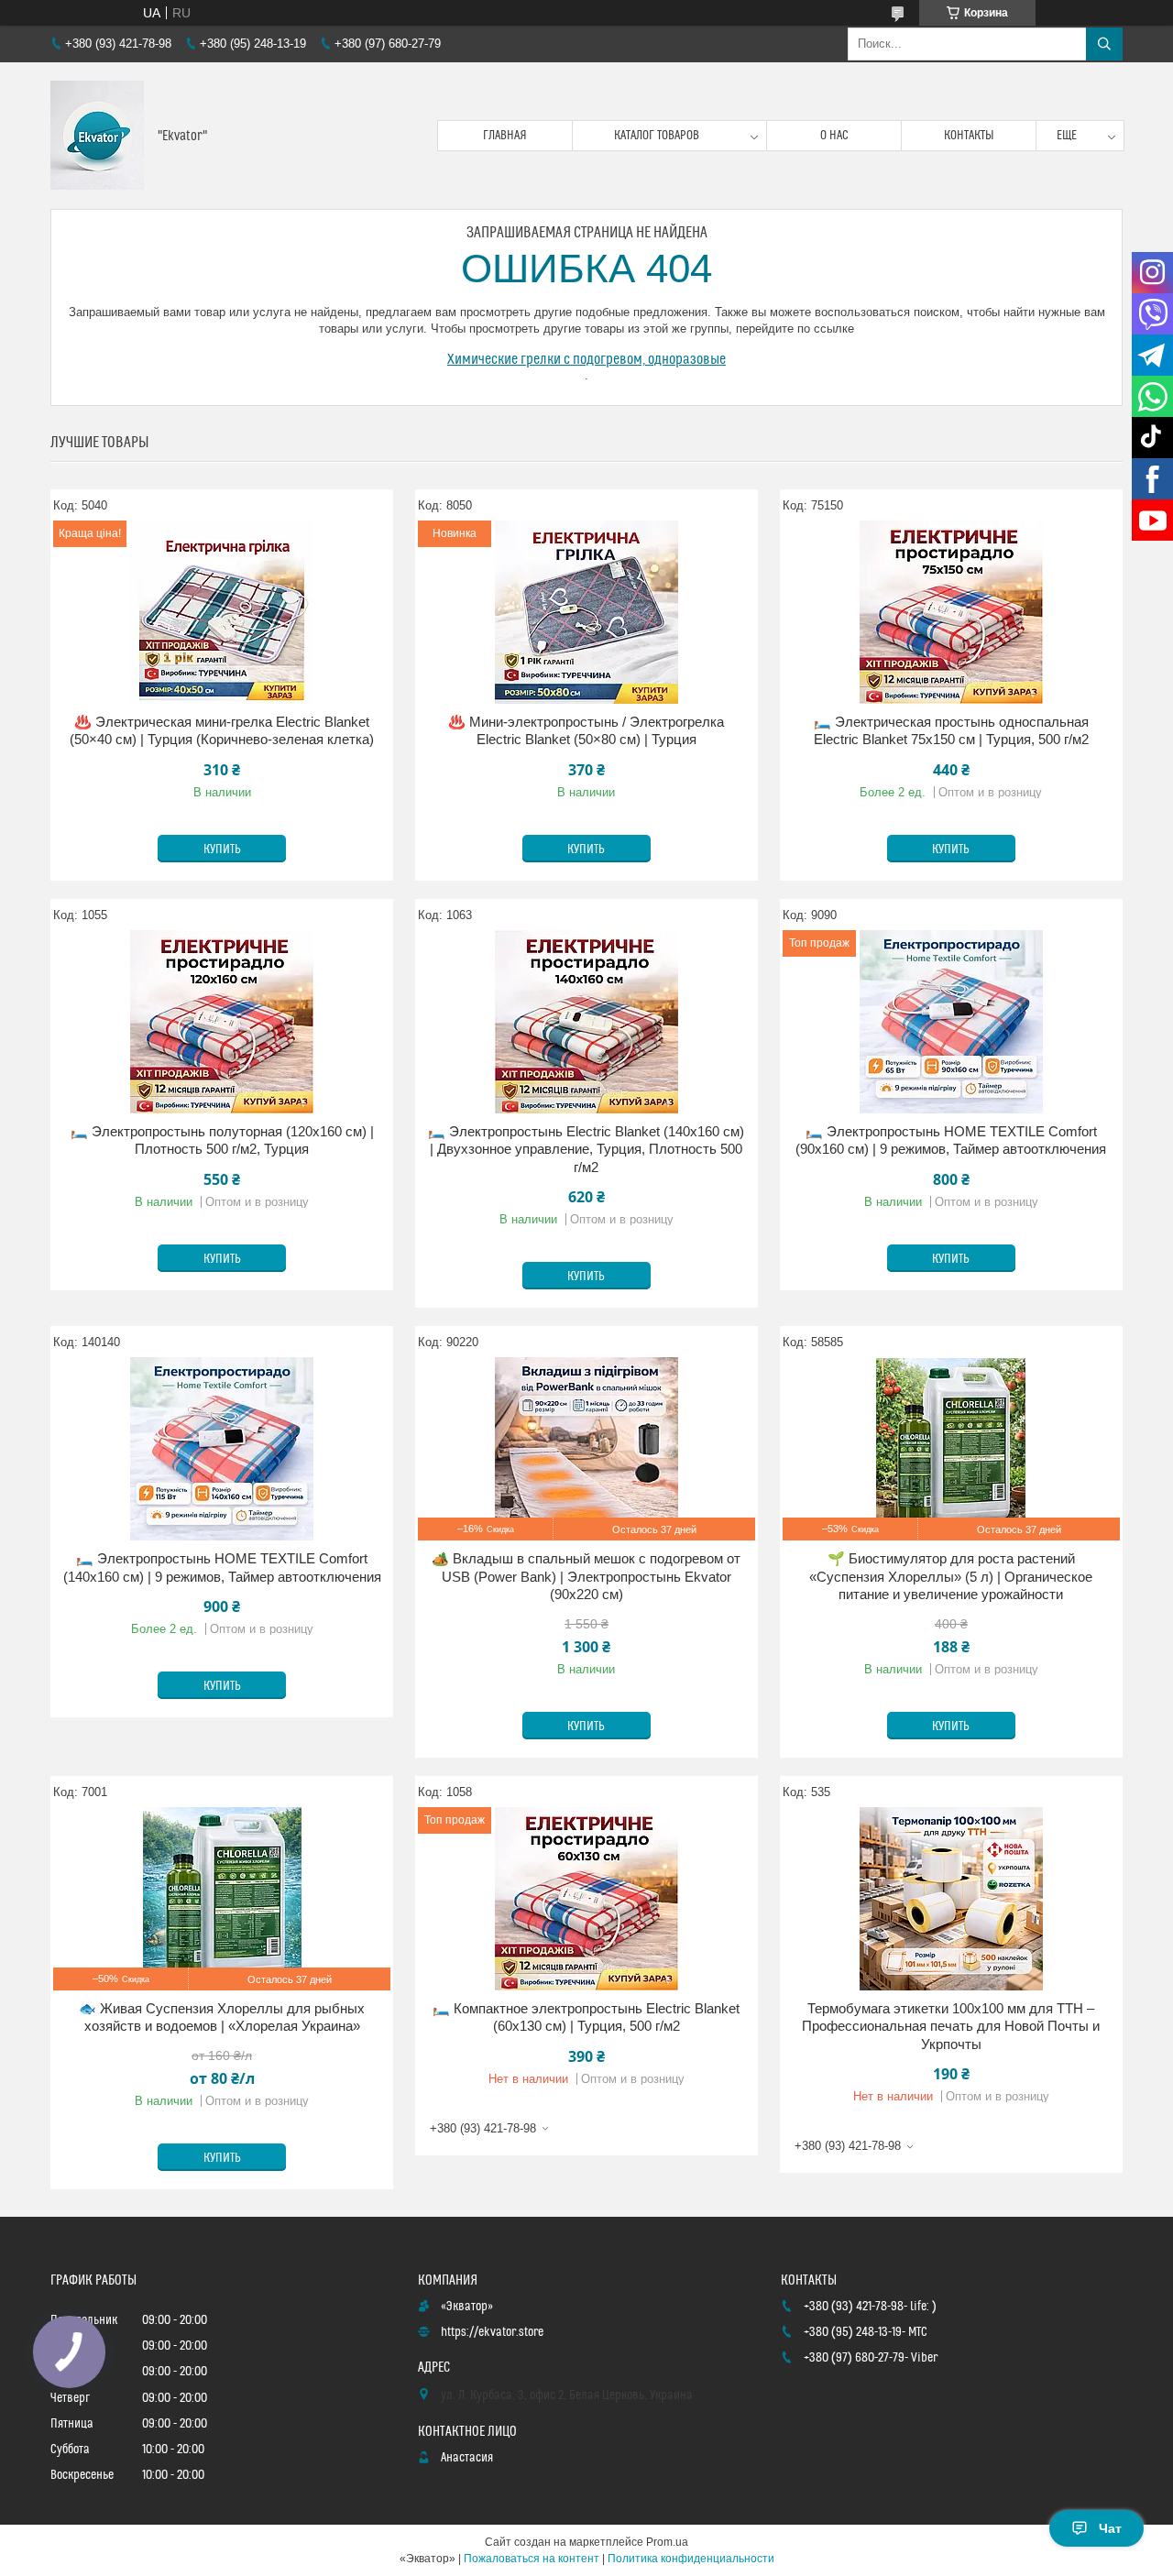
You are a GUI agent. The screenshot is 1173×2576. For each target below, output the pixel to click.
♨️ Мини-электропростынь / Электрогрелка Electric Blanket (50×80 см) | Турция (586, 731)
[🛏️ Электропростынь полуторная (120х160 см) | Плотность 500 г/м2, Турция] (222, 1022)
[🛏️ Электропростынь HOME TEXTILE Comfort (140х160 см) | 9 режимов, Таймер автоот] (222, 1449)
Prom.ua (667, 2542)
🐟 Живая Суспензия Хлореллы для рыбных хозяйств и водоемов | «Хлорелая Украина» (222, 2017)
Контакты (969, 136)
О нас (834, 136)
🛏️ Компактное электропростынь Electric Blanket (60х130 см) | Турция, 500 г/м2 (586, 2017)
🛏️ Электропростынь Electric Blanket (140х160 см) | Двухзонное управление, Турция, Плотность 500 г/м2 (586, 1149)
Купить (222, 850)
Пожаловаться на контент (532, 2559)
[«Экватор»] (97, 136)
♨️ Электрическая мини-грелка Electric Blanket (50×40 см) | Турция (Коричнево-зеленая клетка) (222, 731)
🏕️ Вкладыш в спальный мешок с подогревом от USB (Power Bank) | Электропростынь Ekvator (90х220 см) (586, 1576)
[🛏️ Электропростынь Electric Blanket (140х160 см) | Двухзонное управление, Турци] (586, 1022)
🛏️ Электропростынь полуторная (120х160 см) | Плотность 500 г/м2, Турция (222, 1140)
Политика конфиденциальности (691, 2559)
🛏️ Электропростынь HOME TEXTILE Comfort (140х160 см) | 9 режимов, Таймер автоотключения (222, 1568)
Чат (1110, 2528)
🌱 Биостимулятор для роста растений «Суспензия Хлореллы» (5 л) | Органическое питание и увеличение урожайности (951, 1576)
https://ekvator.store (492, 2332)
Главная (505, 136)
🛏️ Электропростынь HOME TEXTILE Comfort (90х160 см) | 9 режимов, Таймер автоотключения (951, 1140)
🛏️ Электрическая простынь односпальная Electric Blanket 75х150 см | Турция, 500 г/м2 (951, 731)
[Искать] (1104, 44)
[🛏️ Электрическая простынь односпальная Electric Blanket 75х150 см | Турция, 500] (951, 612)
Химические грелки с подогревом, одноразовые (586, 359)
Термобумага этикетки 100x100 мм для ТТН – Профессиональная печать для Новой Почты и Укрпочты (951, 2026)
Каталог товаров (657, 136)
